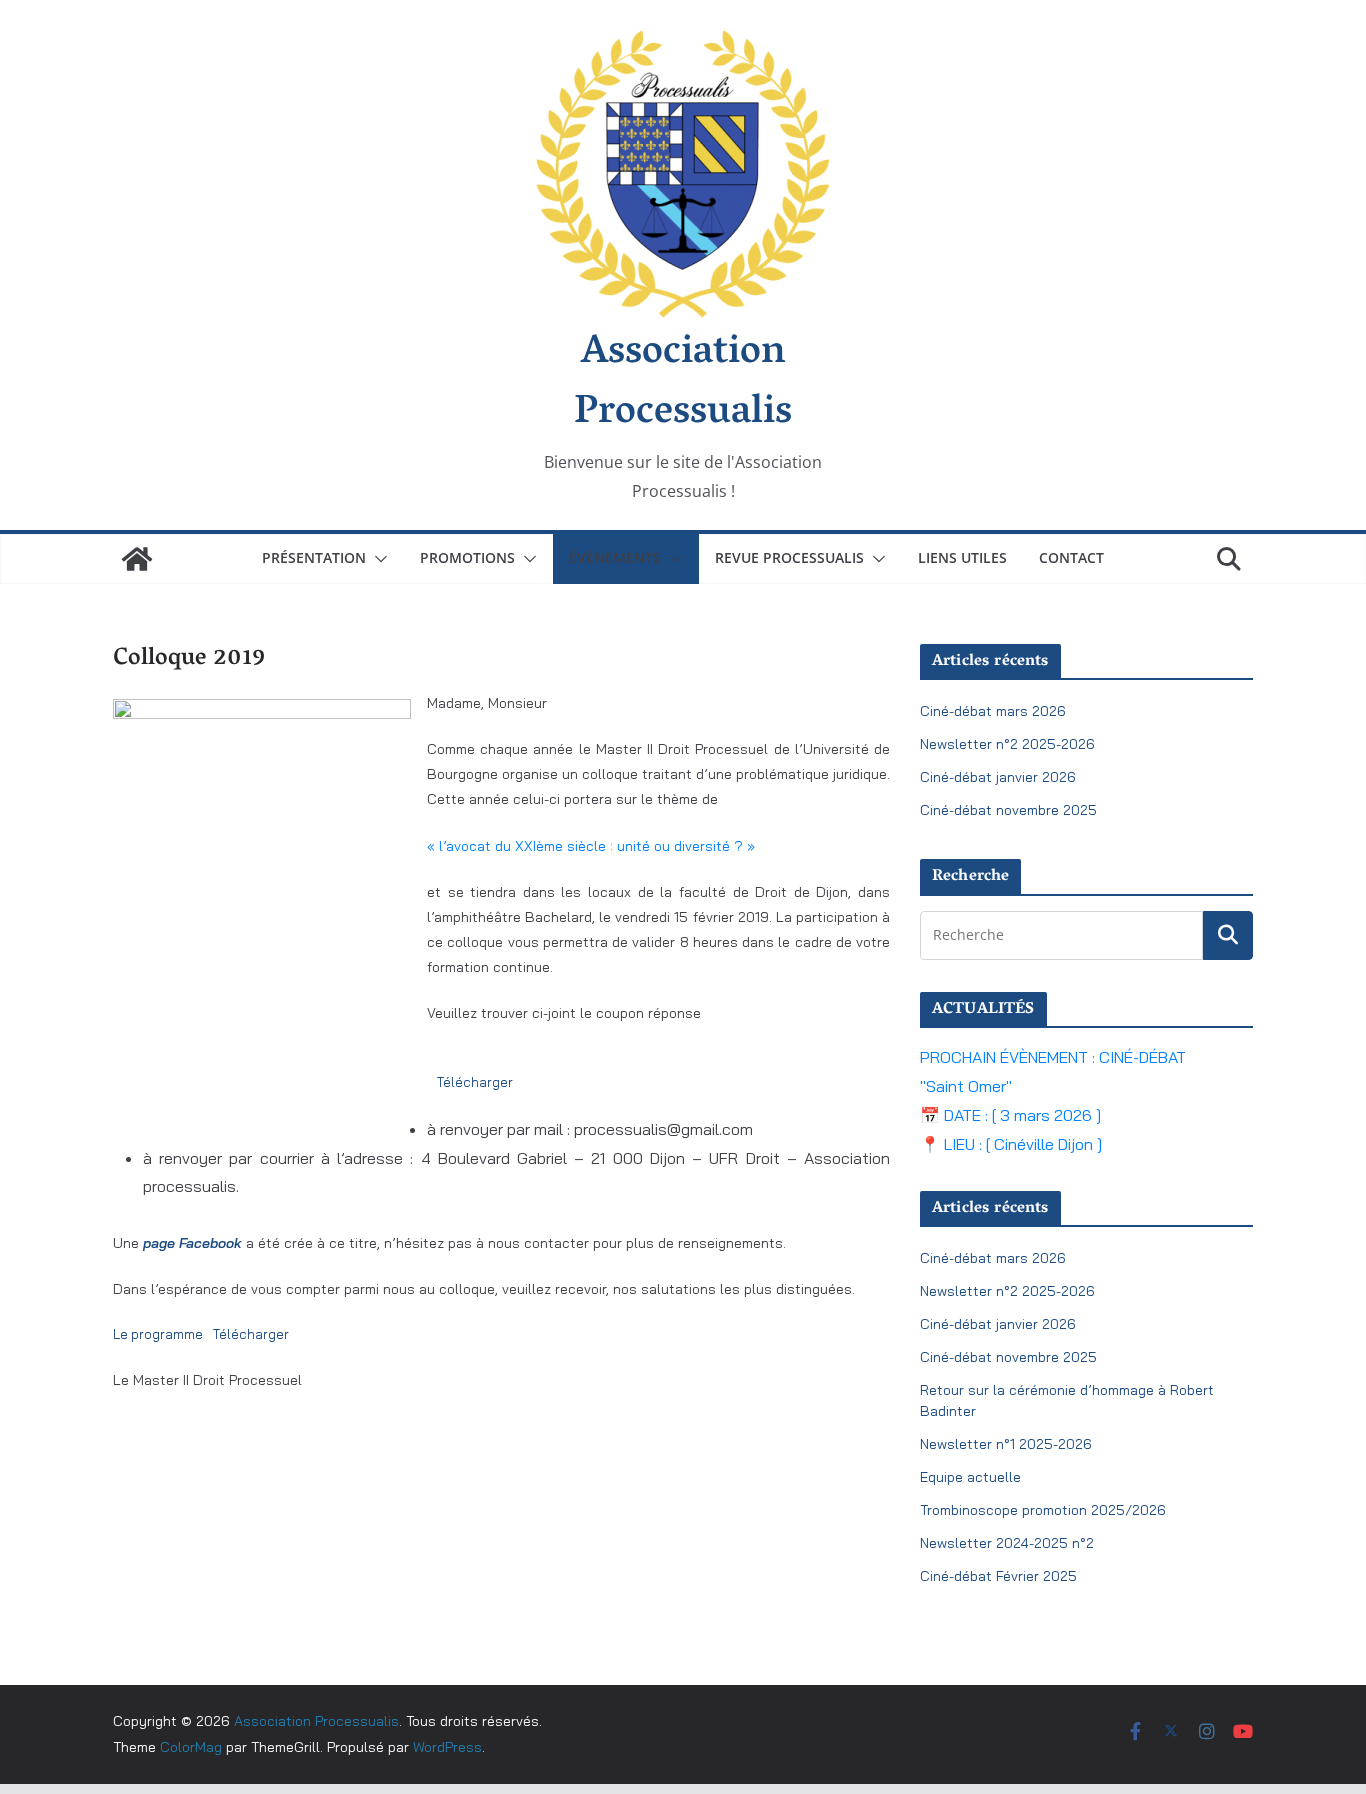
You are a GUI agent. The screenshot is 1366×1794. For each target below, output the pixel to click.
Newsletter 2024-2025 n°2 (1007, 1543)
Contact (1071, 557)
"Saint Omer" (966, 1086)
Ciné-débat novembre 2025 (1008, 810)
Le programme (158, 1334)
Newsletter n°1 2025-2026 (1006, 1444)
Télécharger (475, 1082)
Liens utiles (962, 557)
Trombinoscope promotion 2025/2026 (1043, 1510)
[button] (377, 559)
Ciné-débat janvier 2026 (998, 777)
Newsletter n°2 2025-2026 (1007, 744)
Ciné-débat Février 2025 (998, 1576)
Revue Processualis (789, 557)
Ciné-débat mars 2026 (993, 711)
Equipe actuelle (970, 1477)
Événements (615, 557)
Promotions (467, 557)
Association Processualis (683, 384)
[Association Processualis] (137, 559)
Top (1318, 1746)
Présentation (314, 557)
